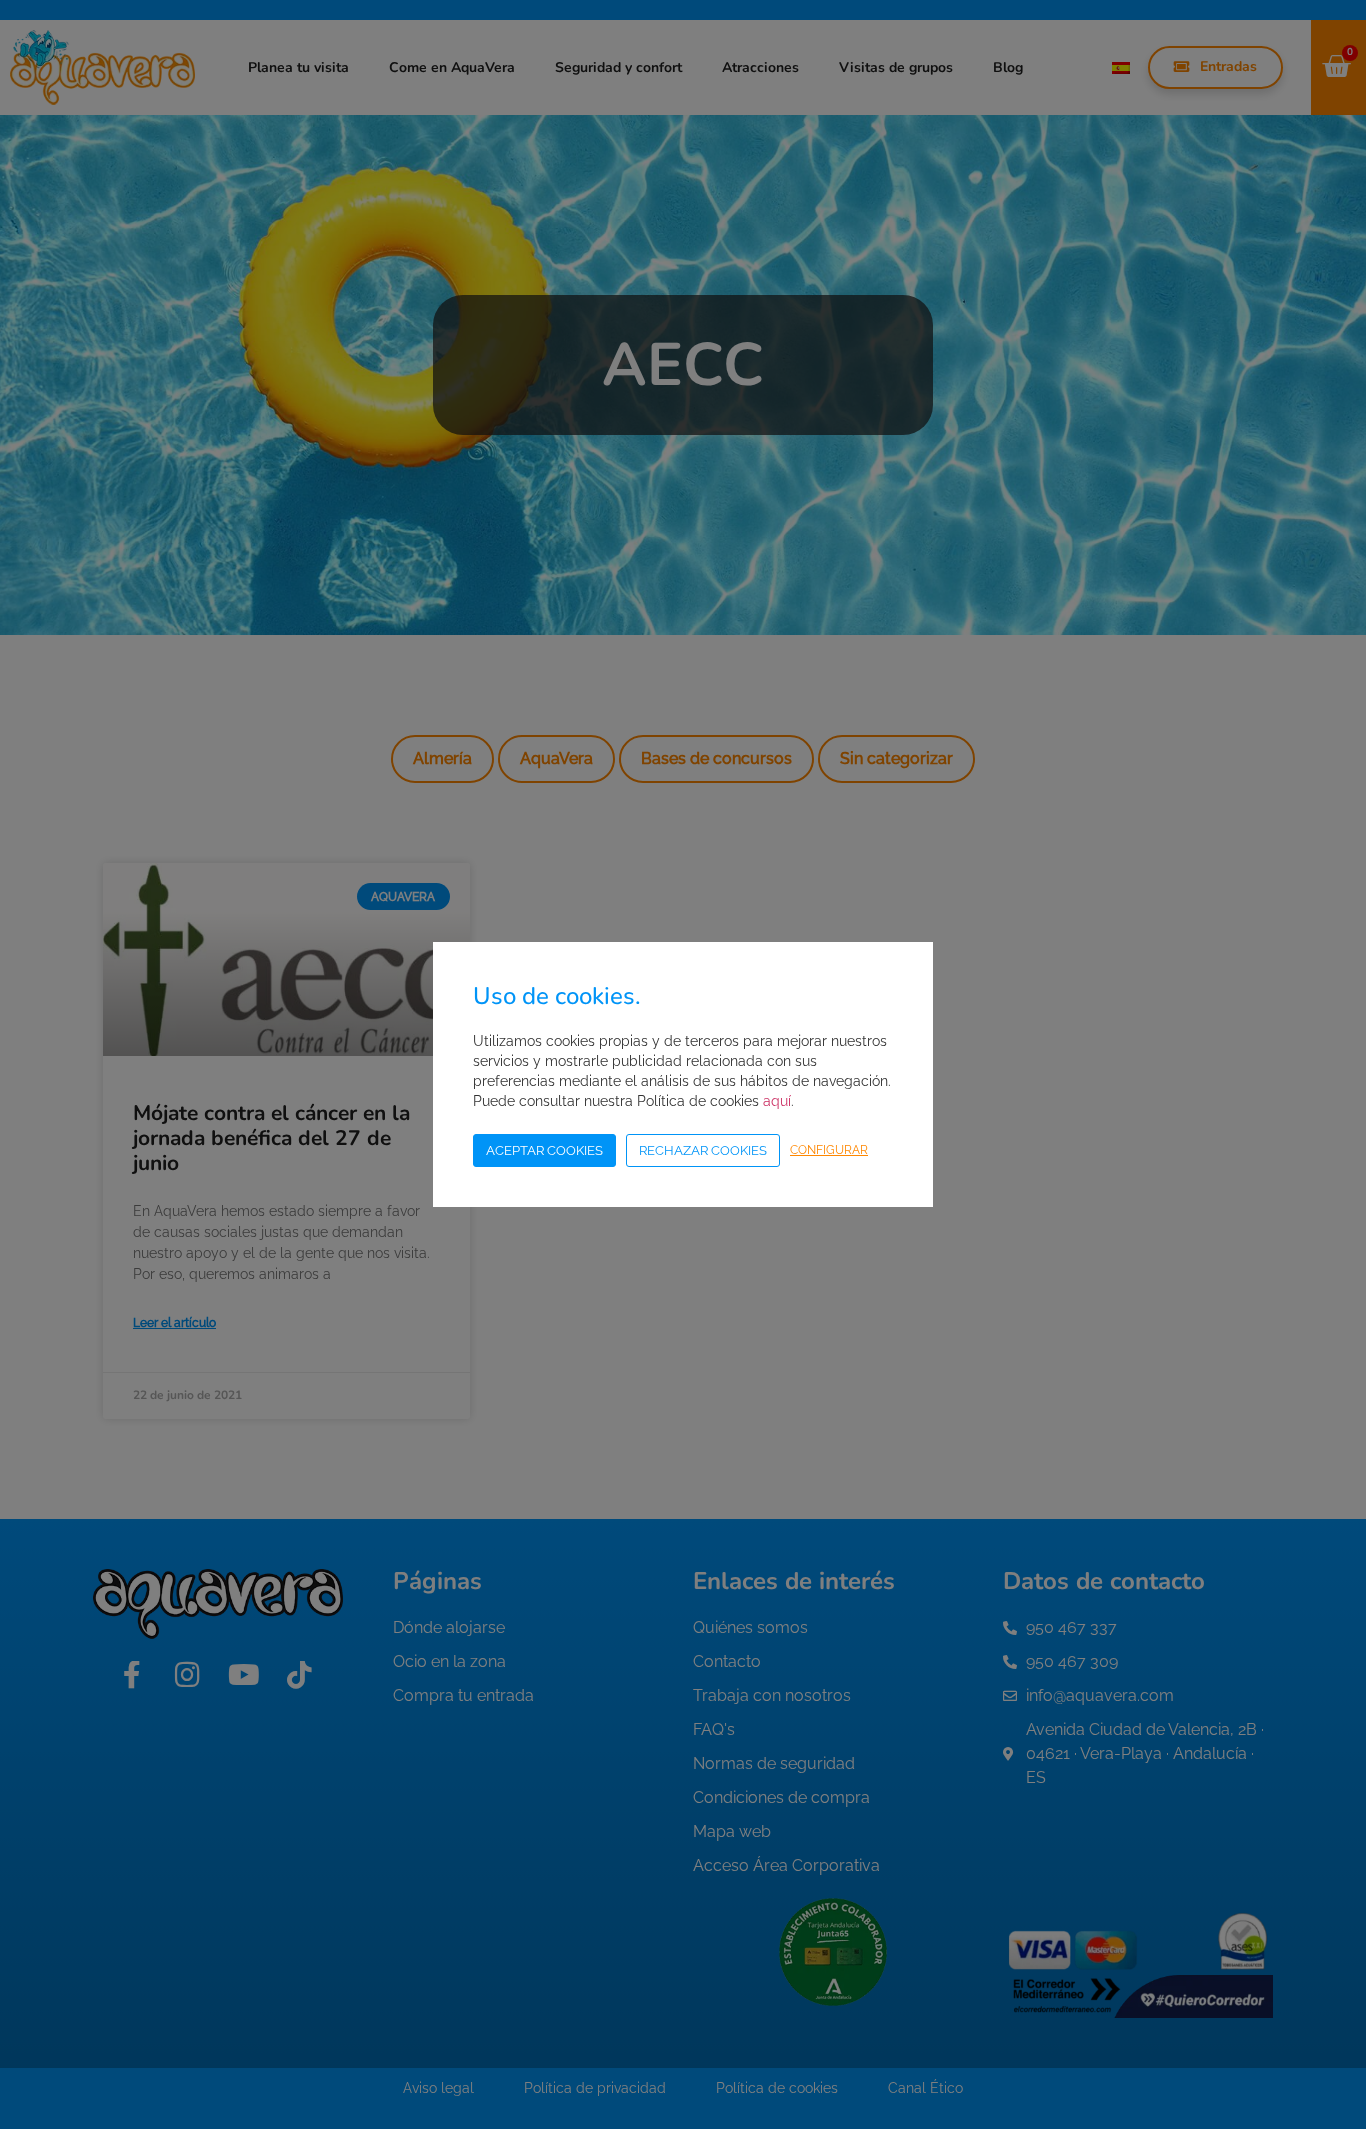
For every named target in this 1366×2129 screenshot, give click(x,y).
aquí (777, 1101)
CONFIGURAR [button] (829, 1150)
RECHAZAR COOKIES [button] (703, 1150)
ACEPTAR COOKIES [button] (544, 1150)
